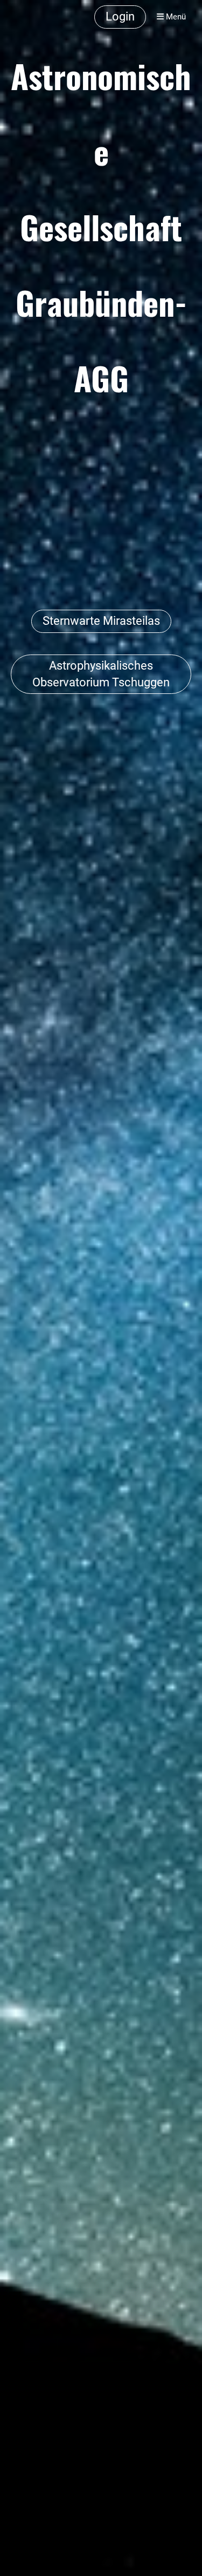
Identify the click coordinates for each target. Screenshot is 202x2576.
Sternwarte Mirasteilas (101, 621)
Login (120, 16)
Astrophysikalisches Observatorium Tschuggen (101, 674)
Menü (175, 17)
